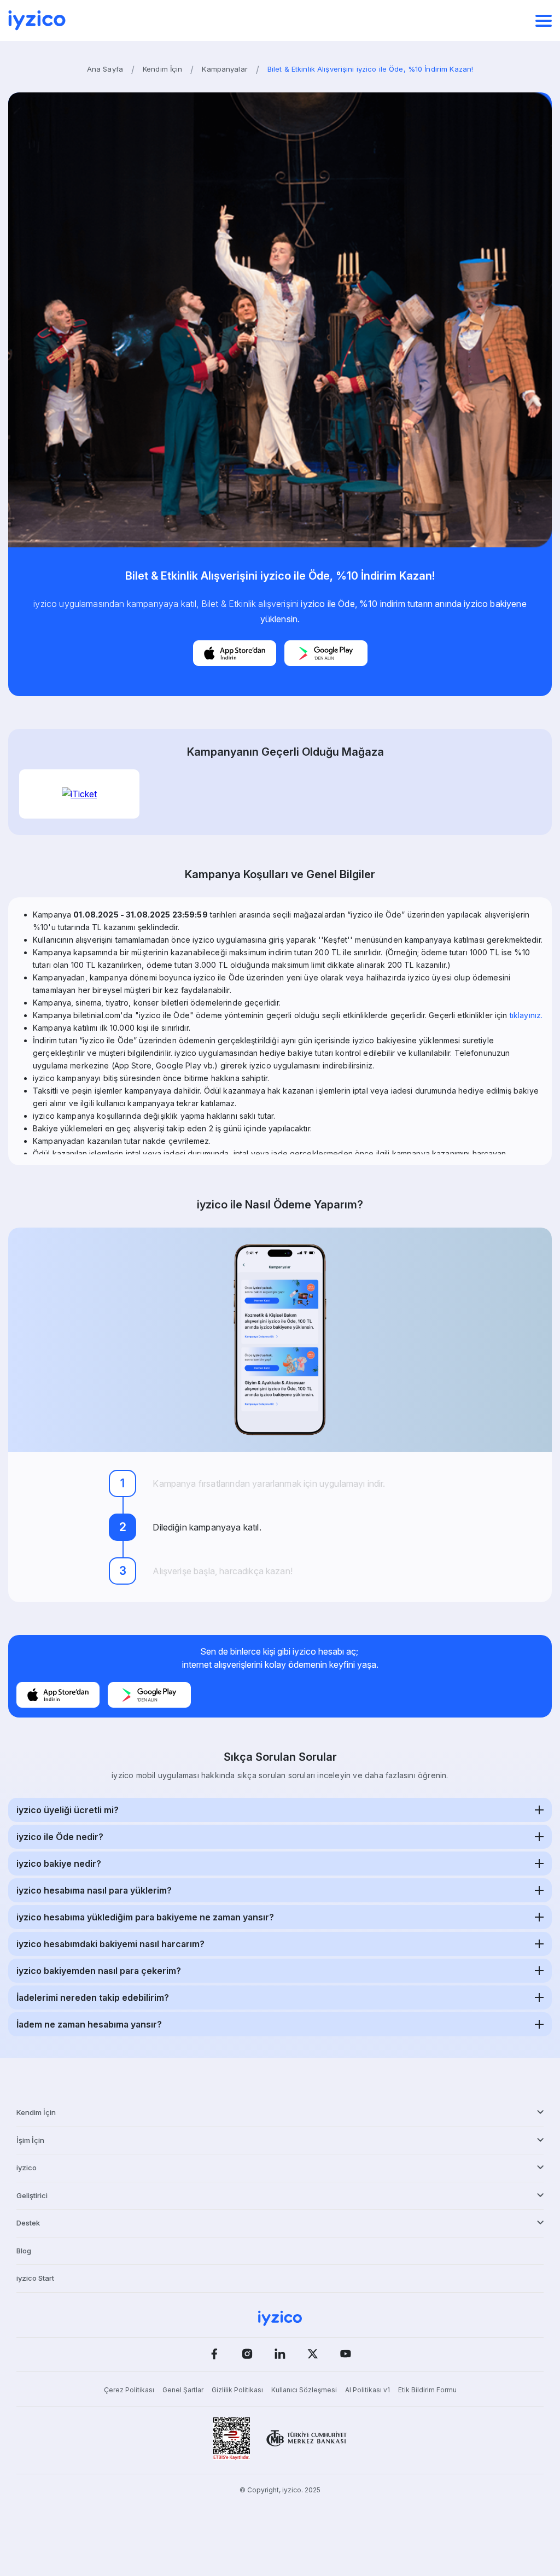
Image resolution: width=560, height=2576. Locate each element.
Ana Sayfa (105, 69)
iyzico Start (35, 2278)
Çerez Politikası (129, 2390)
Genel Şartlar (183, 2390)
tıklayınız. (526, 1015)
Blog (24, 2251)
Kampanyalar (224, 69)
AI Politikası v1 (367, 2390)
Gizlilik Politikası (237, 2390)
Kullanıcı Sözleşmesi (304, 2390)
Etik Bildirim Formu (427, 2390)
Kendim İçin (162, 69)
